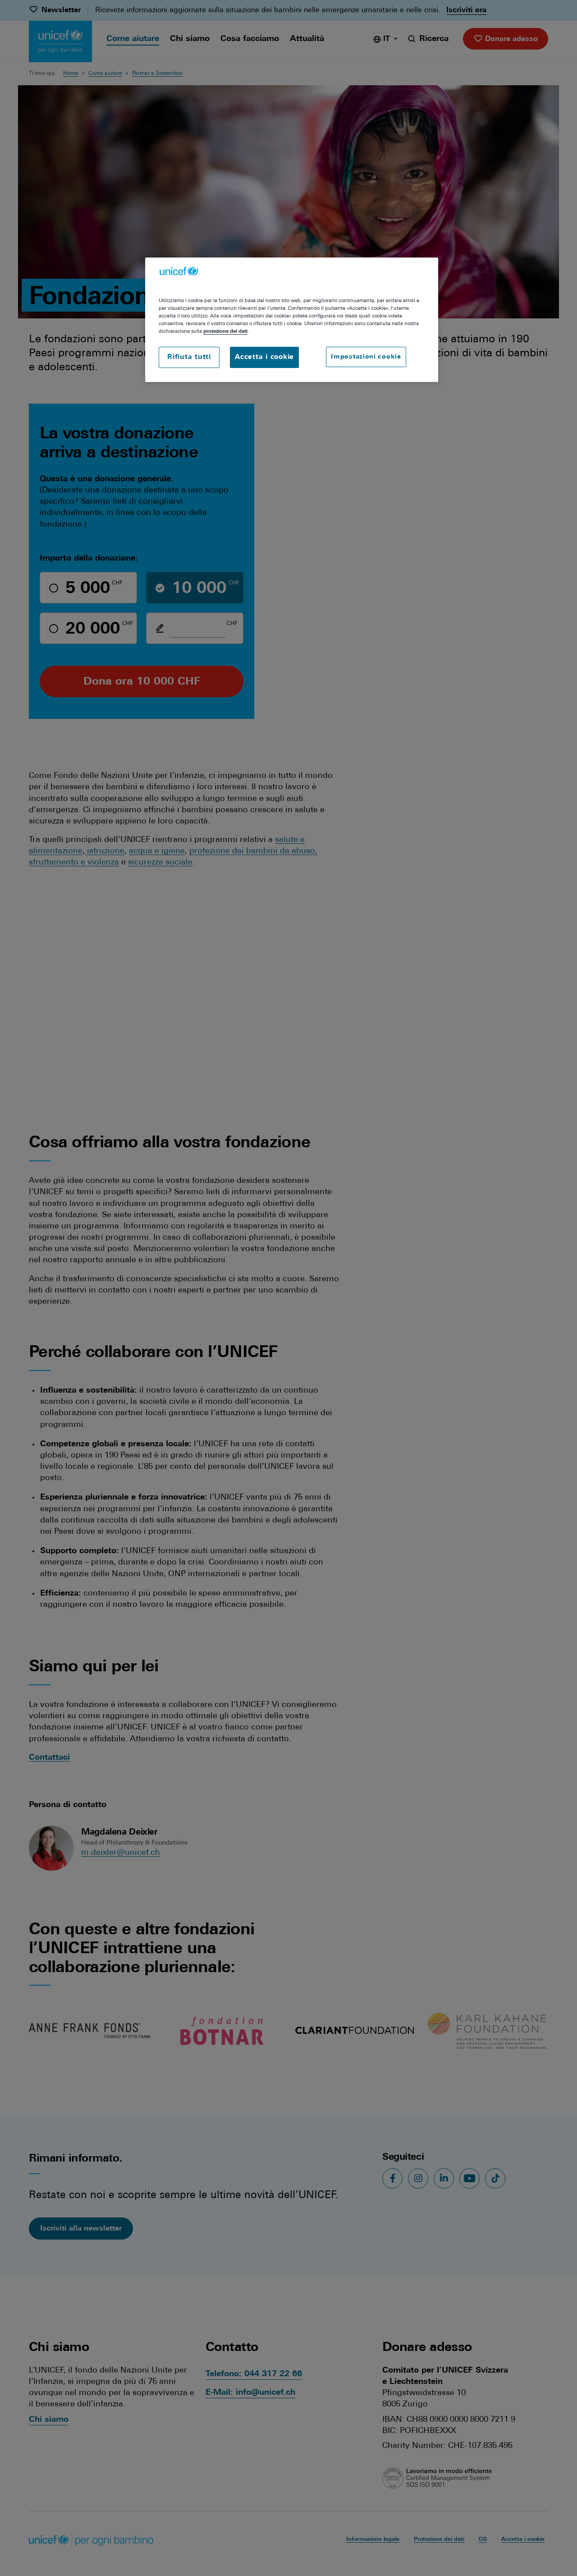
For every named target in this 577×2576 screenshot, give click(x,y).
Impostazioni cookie (366, 357)
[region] (292, 320)
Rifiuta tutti (189, 357)
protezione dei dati (225, 331)
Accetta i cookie (264, 357)
